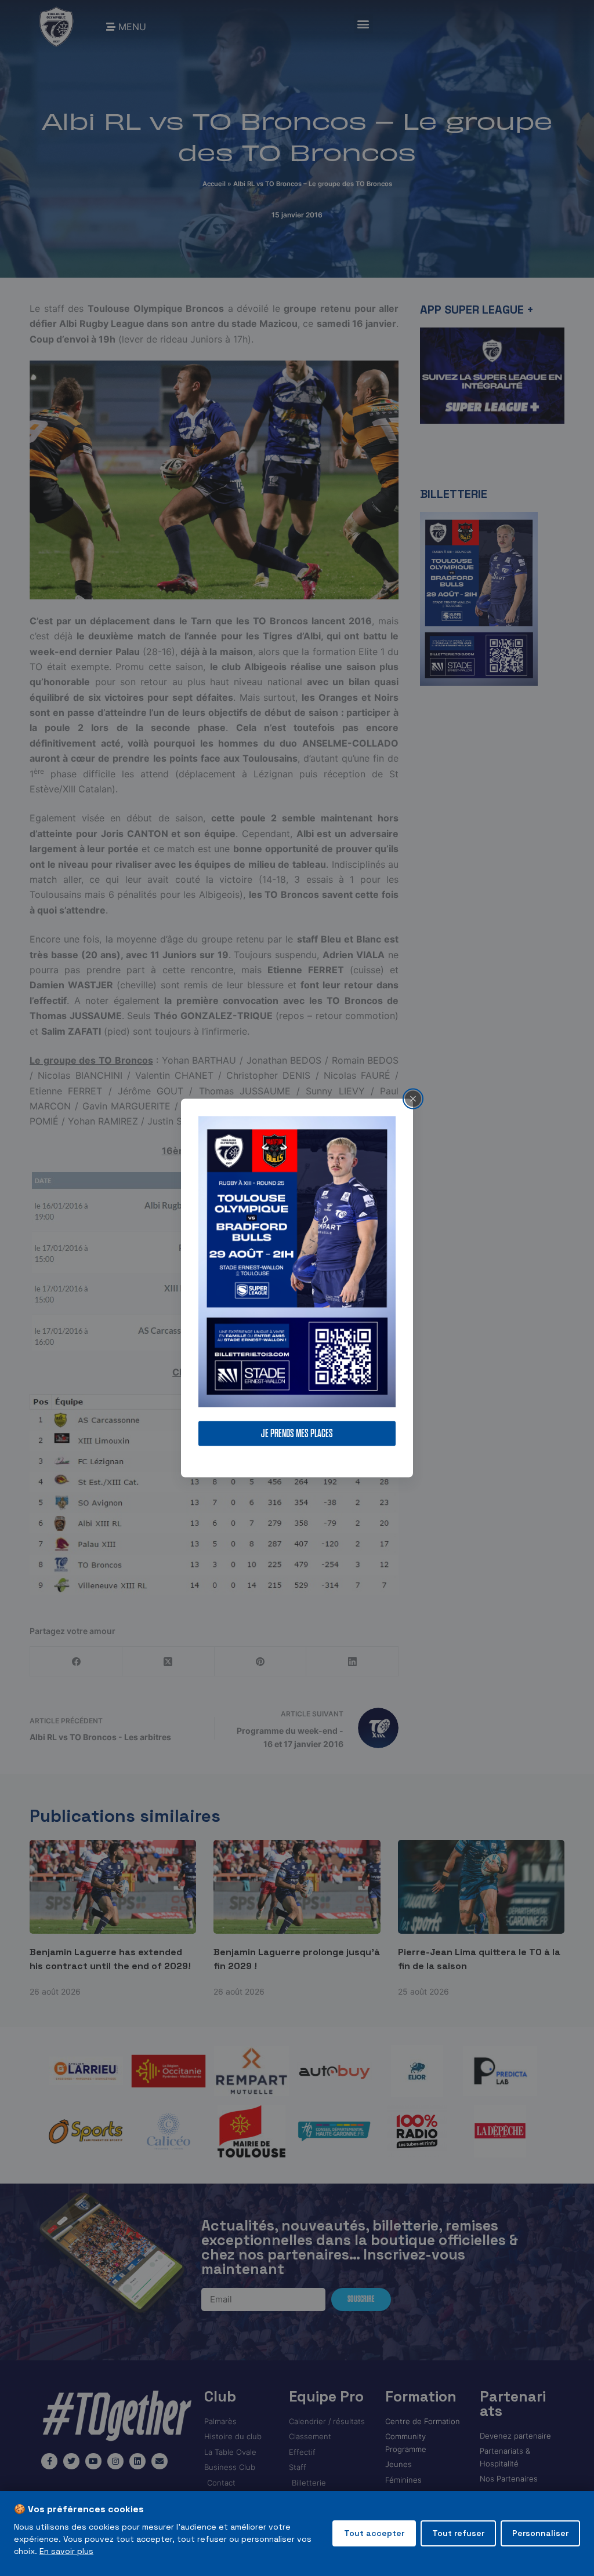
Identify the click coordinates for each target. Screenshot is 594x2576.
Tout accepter (374, 2533)
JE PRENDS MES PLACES (297, 1434)
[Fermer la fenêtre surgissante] (413, 1098)
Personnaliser (540, 2533)
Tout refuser (458, 2533)
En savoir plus (66, 2551)
